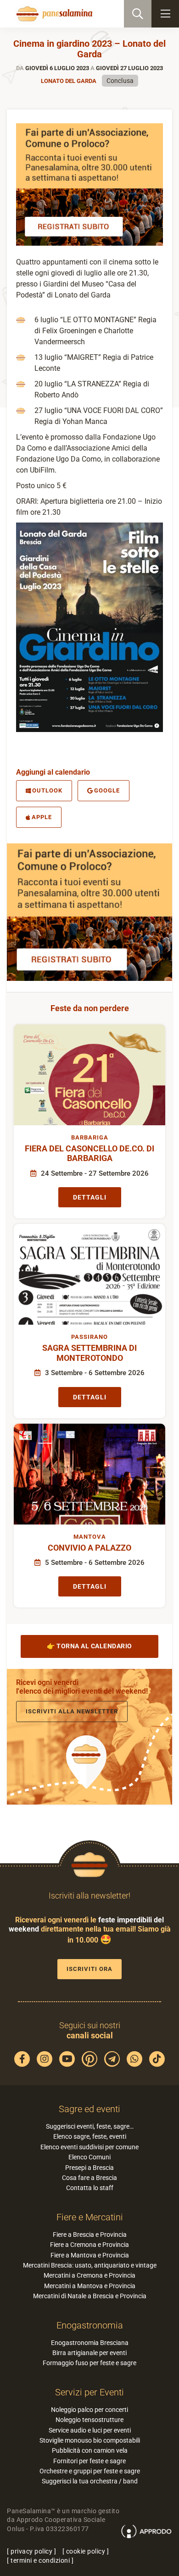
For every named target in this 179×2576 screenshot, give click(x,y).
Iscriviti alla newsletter (72, 1711)
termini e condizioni (40, 2560)
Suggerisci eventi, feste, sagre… (90, 2126)
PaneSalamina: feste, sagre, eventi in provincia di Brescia (53, 14)
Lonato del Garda (69, 81)
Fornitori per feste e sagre (89, 2461)
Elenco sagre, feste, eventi (90, 2136)
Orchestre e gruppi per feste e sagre (90, 2471)
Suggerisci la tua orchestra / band (90, 2481)
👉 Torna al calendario (89, 1646)
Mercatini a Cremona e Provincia (89, 2275)
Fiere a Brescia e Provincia (90, 2235)
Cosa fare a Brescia (89, 2178)
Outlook (47, 790)
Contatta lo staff (90, 2188)
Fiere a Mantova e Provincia (90, 2255)
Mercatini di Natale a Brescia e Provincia (90, 2296)
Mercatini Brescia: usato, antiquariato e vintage (90, 2265)
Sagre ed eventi (89, 2109)
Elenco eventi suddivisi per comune (89, 2147)
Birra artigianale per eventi (89, 2353)
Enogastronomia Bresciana (90, 2343)
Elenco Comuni (89, 2157)
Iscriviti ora (89, 1969)
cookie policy (86, 2551)
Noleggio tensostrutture (89, 2420)
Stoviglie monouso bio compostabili (90, 2440)
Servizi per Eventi (89, 2392)
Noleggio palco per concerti (89, 2410)
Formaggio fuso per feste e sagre (89, 2363)
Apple (42, 817)
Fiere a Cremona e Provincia (89, 2245)
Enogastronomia (90, 2325)
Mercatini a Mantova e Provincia (90, 2286)
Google (107, 790)
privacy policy (31, 2551)
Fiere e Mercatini (90, 2217)
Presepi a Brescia (89, 2168)
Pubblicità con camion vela (90, 2450)
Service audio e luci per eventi (90, 2430)
